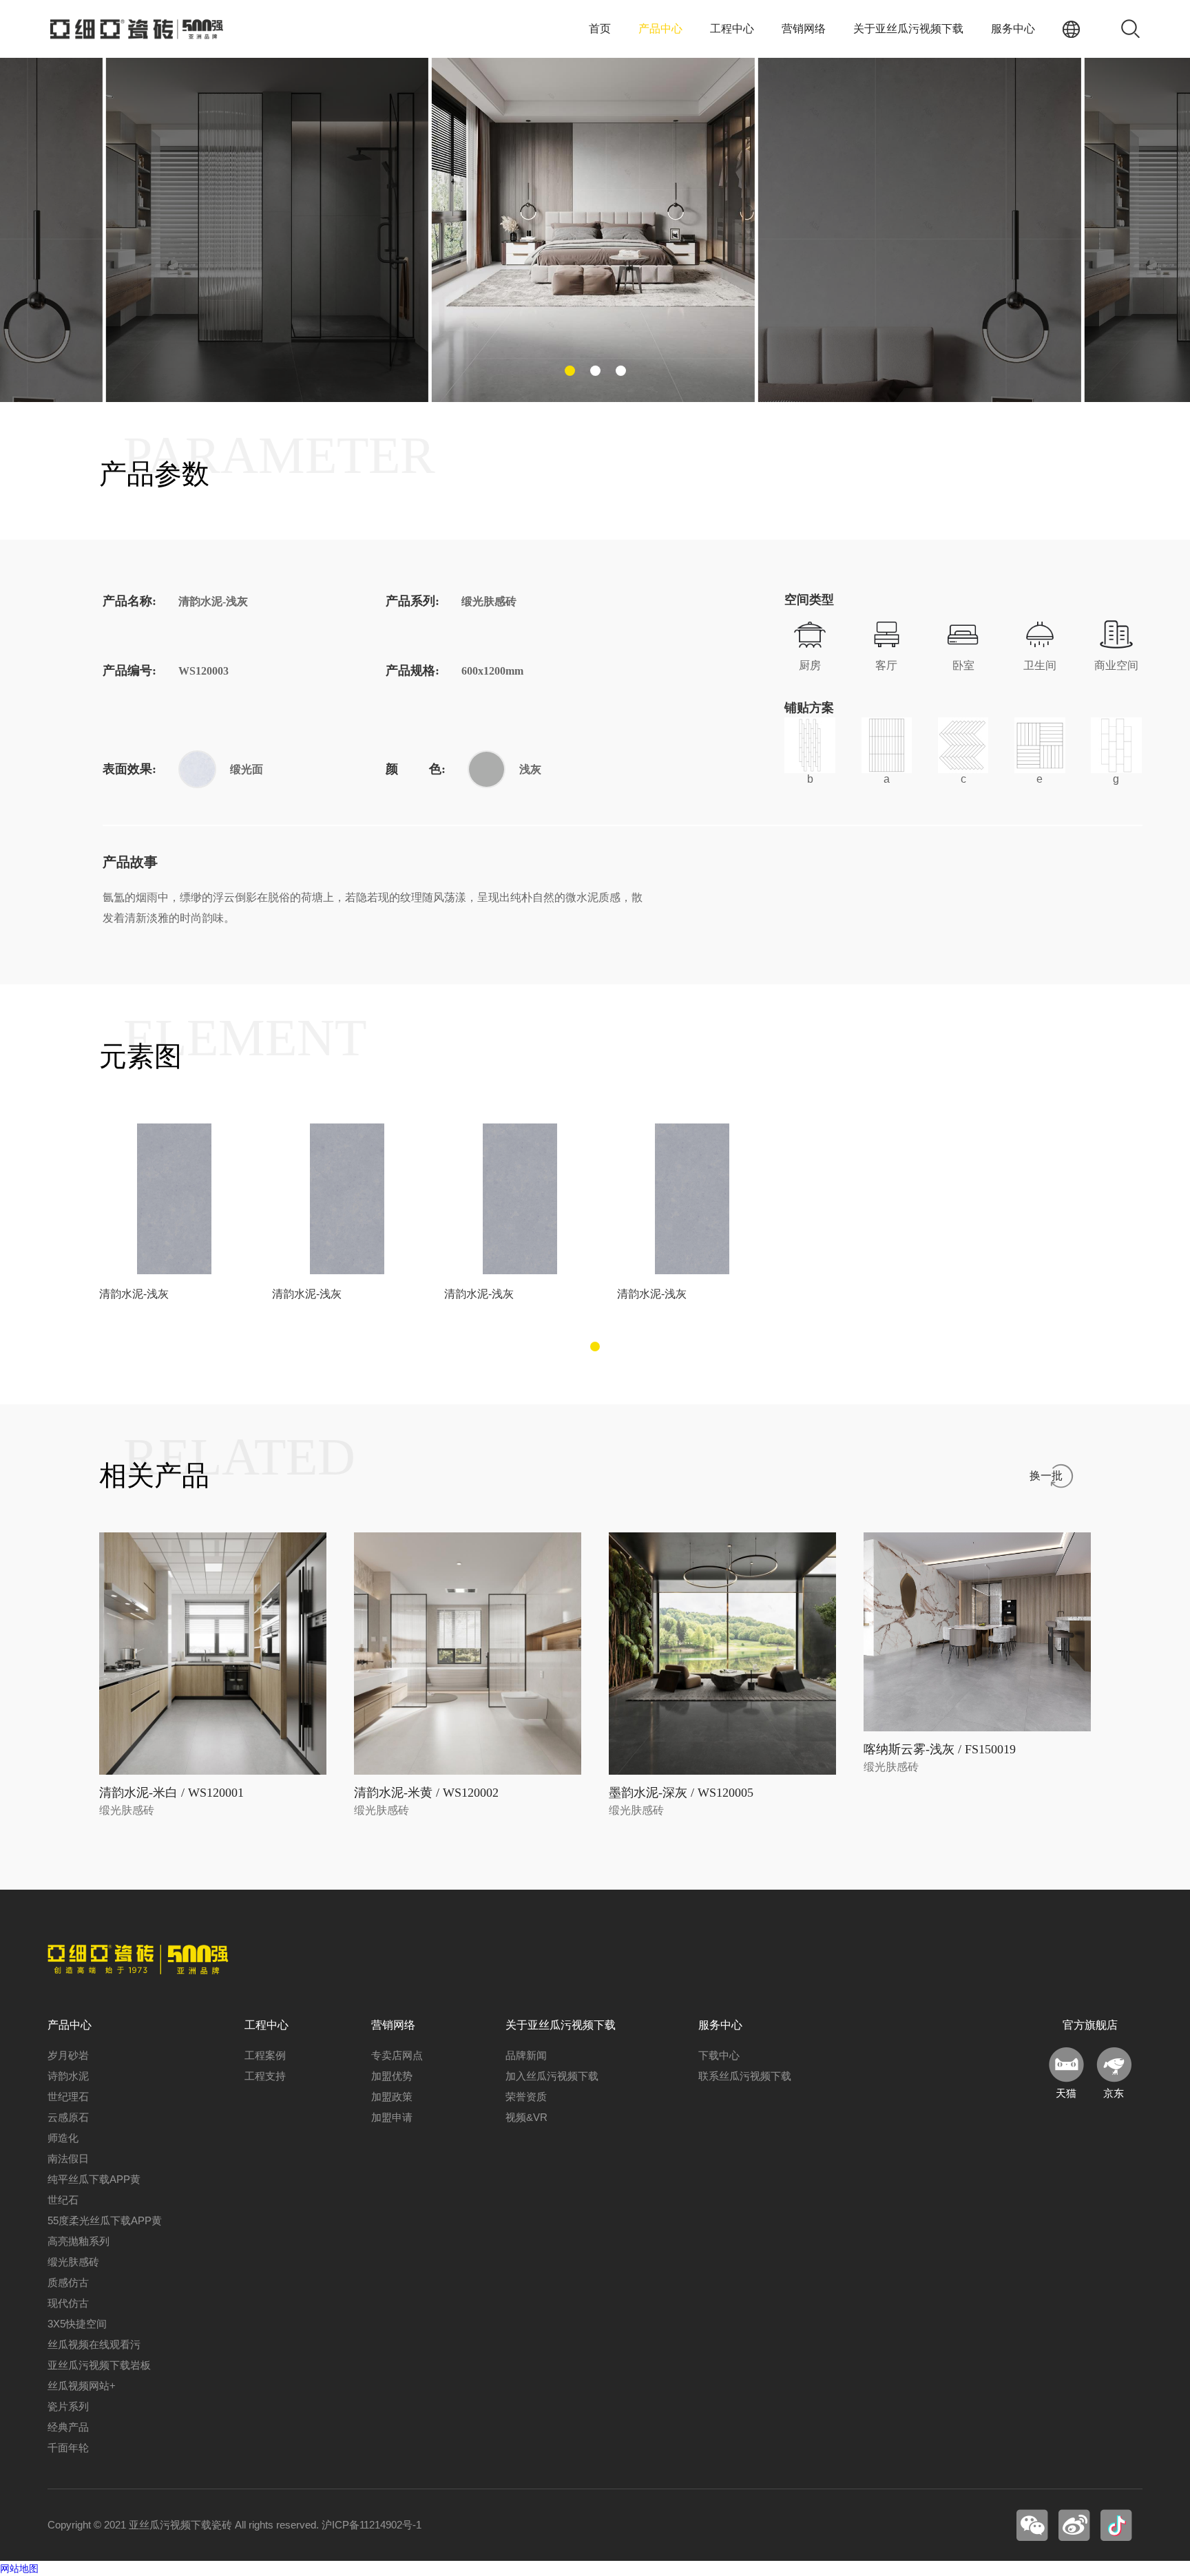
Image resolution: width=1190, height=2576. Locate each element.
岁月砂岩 (68, 2055)
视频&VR (526, 2117)
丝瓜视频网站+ (82, 2386)
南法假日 (68, 2158)
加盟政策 (392, 2097)
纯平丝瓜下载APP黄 (94, 2179)
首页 (600, 29)
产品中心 (660, 29)
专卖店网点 (397, 2055)
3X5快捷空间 (77, 2324)
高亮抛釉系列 (79, 2241)
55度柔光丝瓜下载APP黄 (105, 2220)
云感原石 (68, 2117)
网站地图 (19, 2568)
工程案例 (265, 2055)
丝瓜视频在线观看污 (94, 2344)
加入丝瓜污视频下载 (552, 2076)
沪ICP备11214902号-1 (372, 2525)
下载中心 (719, 2055)
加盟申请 (392, 2117)
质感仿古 (68, 2282)
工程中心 (732, 29)
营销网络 (804, 29)
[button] (570, 371)
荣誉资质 (526, 2097)
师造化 (63, 2138)
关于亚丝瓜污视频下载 (908, 29)
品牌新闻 (526, 2055)
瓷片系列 (68, 2406)
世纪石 (63, 2200)
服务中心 (1013, 29)
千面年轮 (68, 2448)
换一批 (1046, 1476)
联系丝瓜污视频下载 (745, 2076)
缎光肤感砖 (73, 2262)
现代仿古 (68, 2303)
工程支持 (265, 2076)
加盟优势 (392, 2076)
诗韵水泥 (68, 2076)
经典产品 (68, 2427)
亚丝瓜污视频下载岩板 (99, 2365)
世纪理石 (68, 2097)
